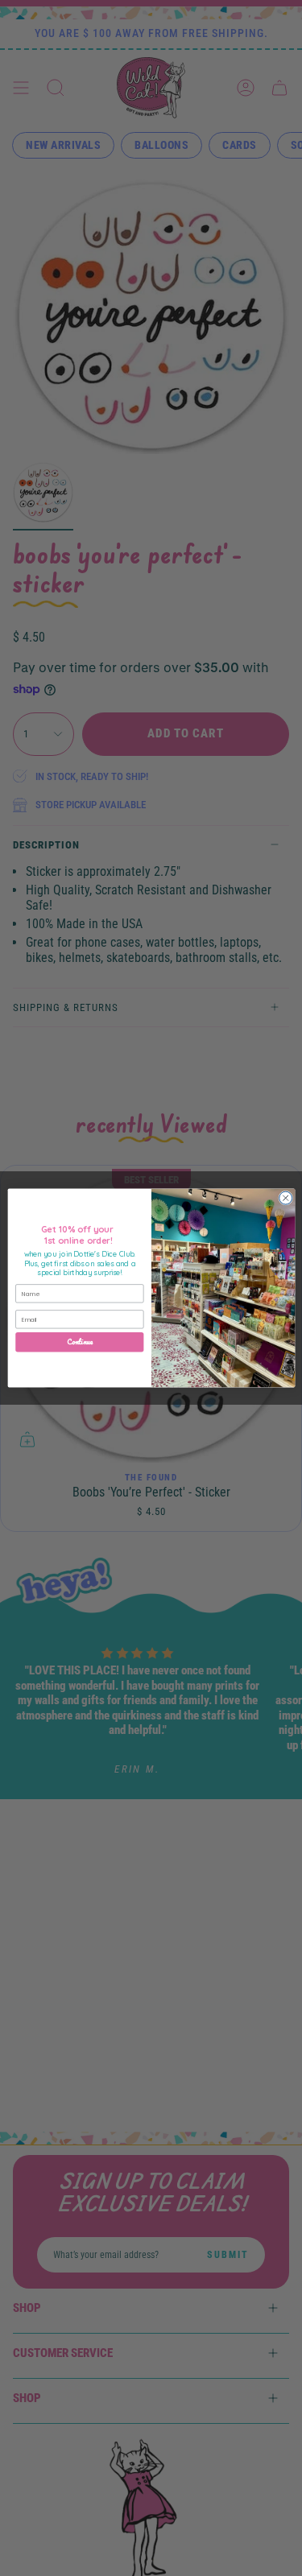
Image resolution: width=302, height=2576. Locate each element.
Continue (80, 1342)
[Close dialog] (285, 1198)
